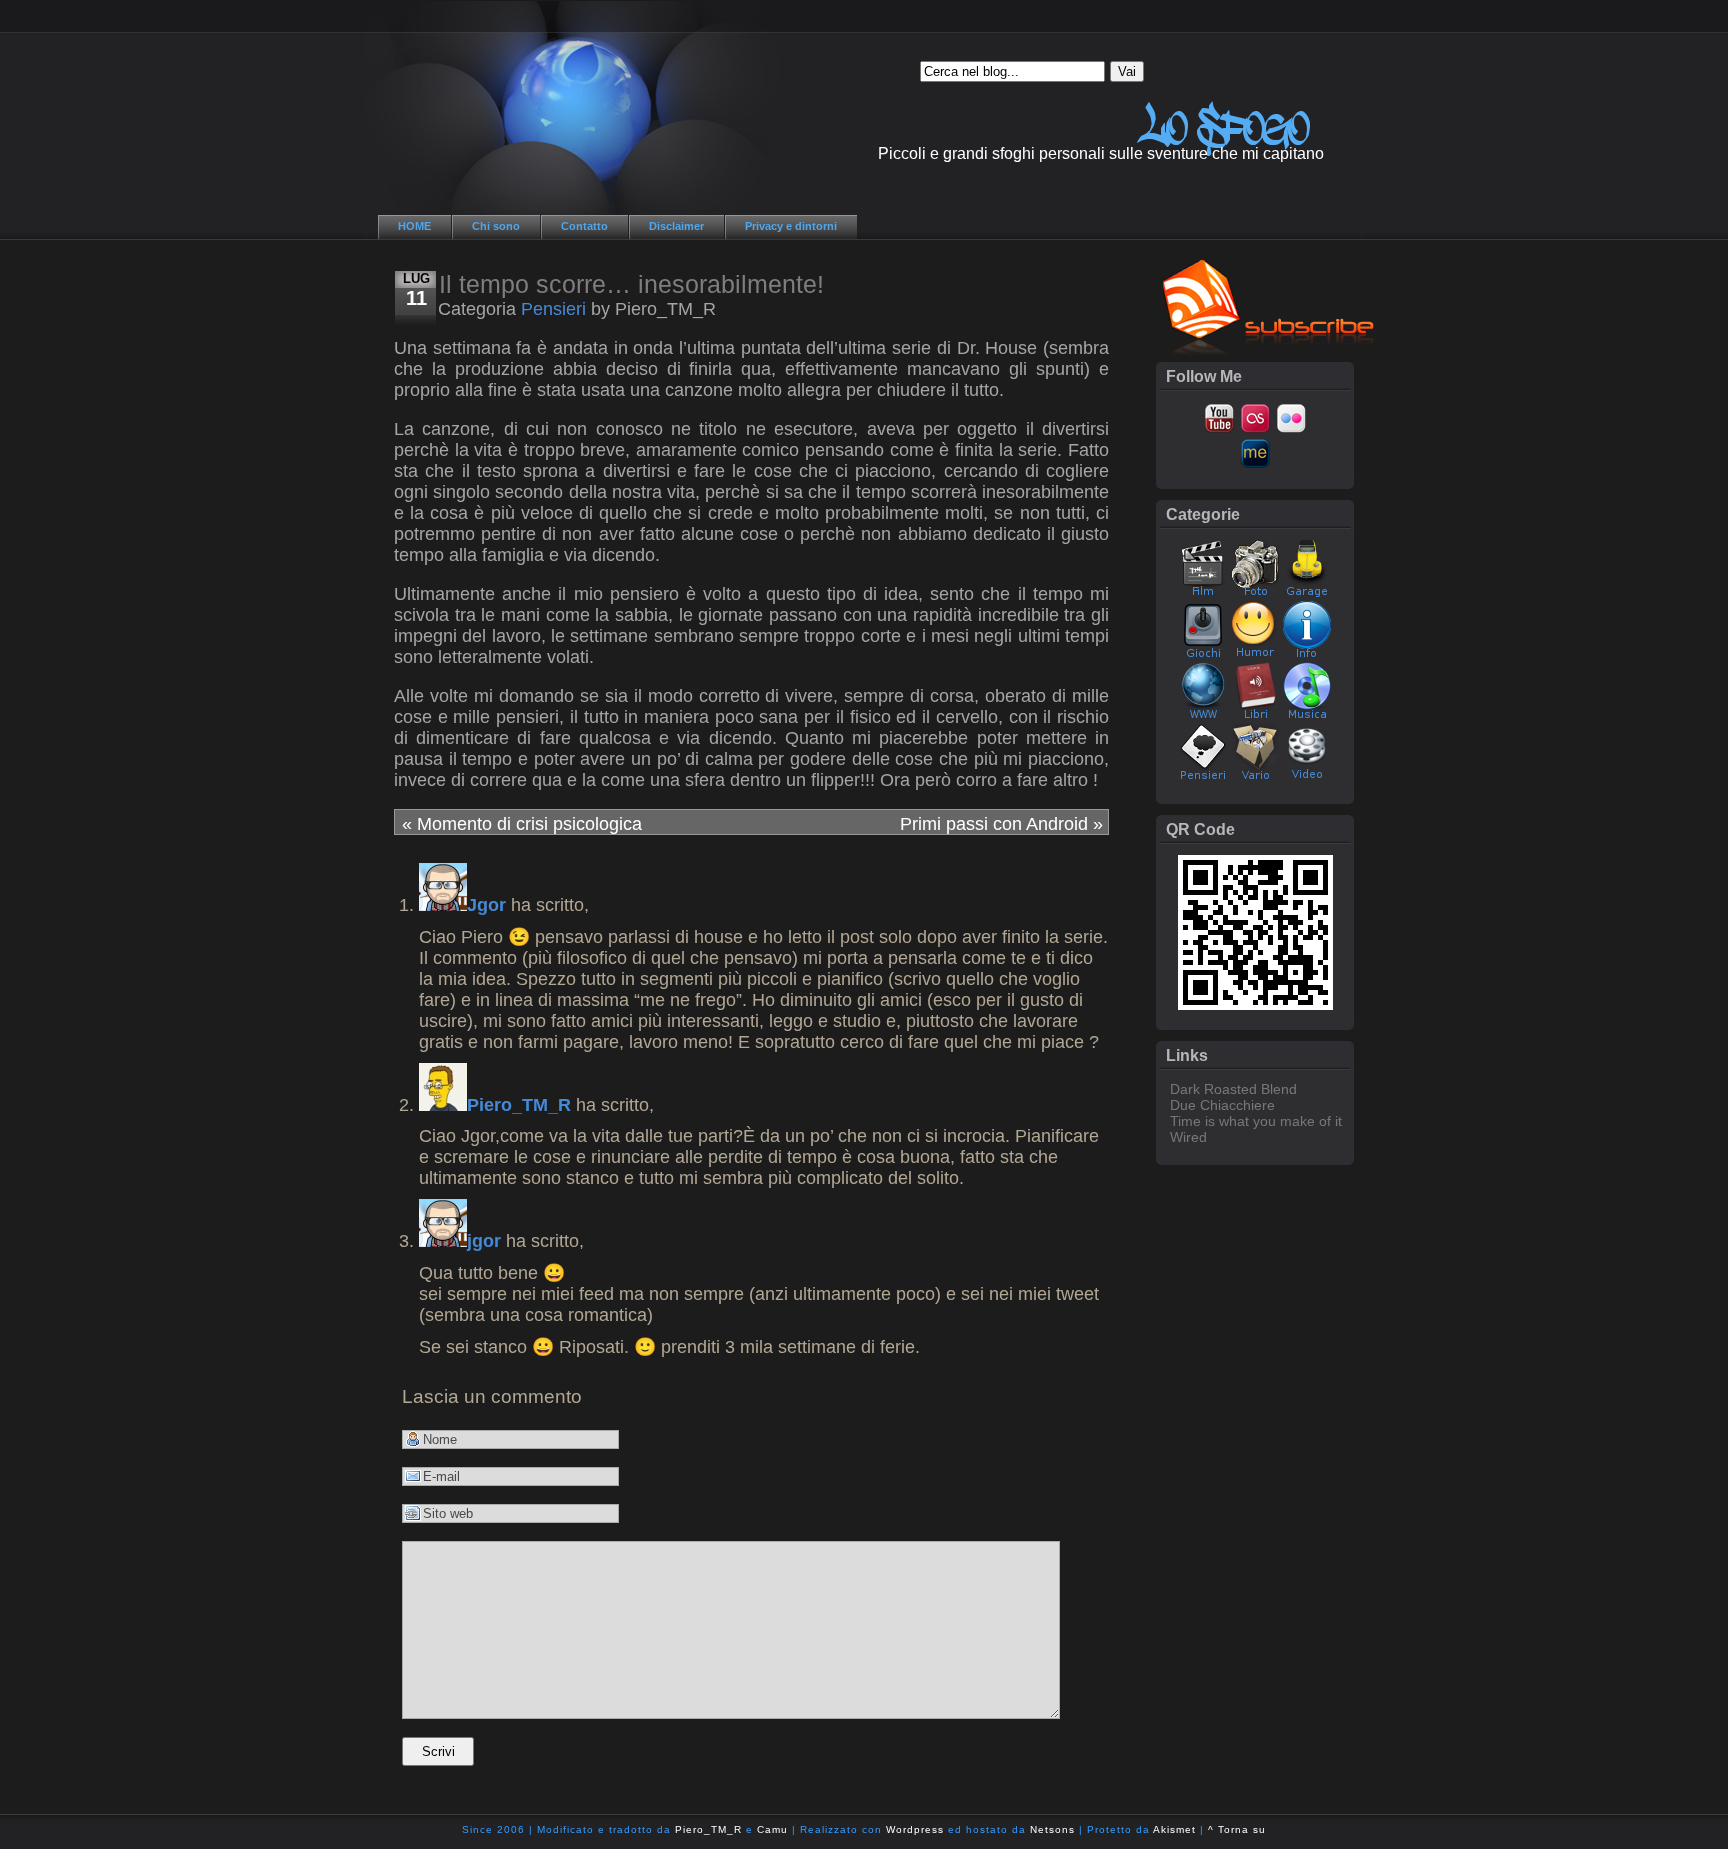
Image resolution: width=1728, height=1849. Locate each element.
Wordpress (915, 1829)
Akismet (1174, 1829)
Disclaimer (676, 226)
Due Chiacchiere (1222, 1105)
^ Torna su (1237, 1829)
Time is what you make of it (1256, 1121)
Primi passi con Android (1001, 824)
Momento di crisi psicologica (522, 824)
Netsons (1052, 1829)
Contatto (584, 226)
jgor (484, 1241)
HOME (414, 226)
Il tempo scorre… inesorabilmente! (631, 284)
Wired (1188, 1137)
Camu (772, 1829)
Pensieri (553, 309)
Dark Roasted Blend (1233, 1089)
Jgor (486, 905)
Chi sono (496, 226)
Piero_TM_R (519, 1105)
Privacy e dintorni (791, 226)
